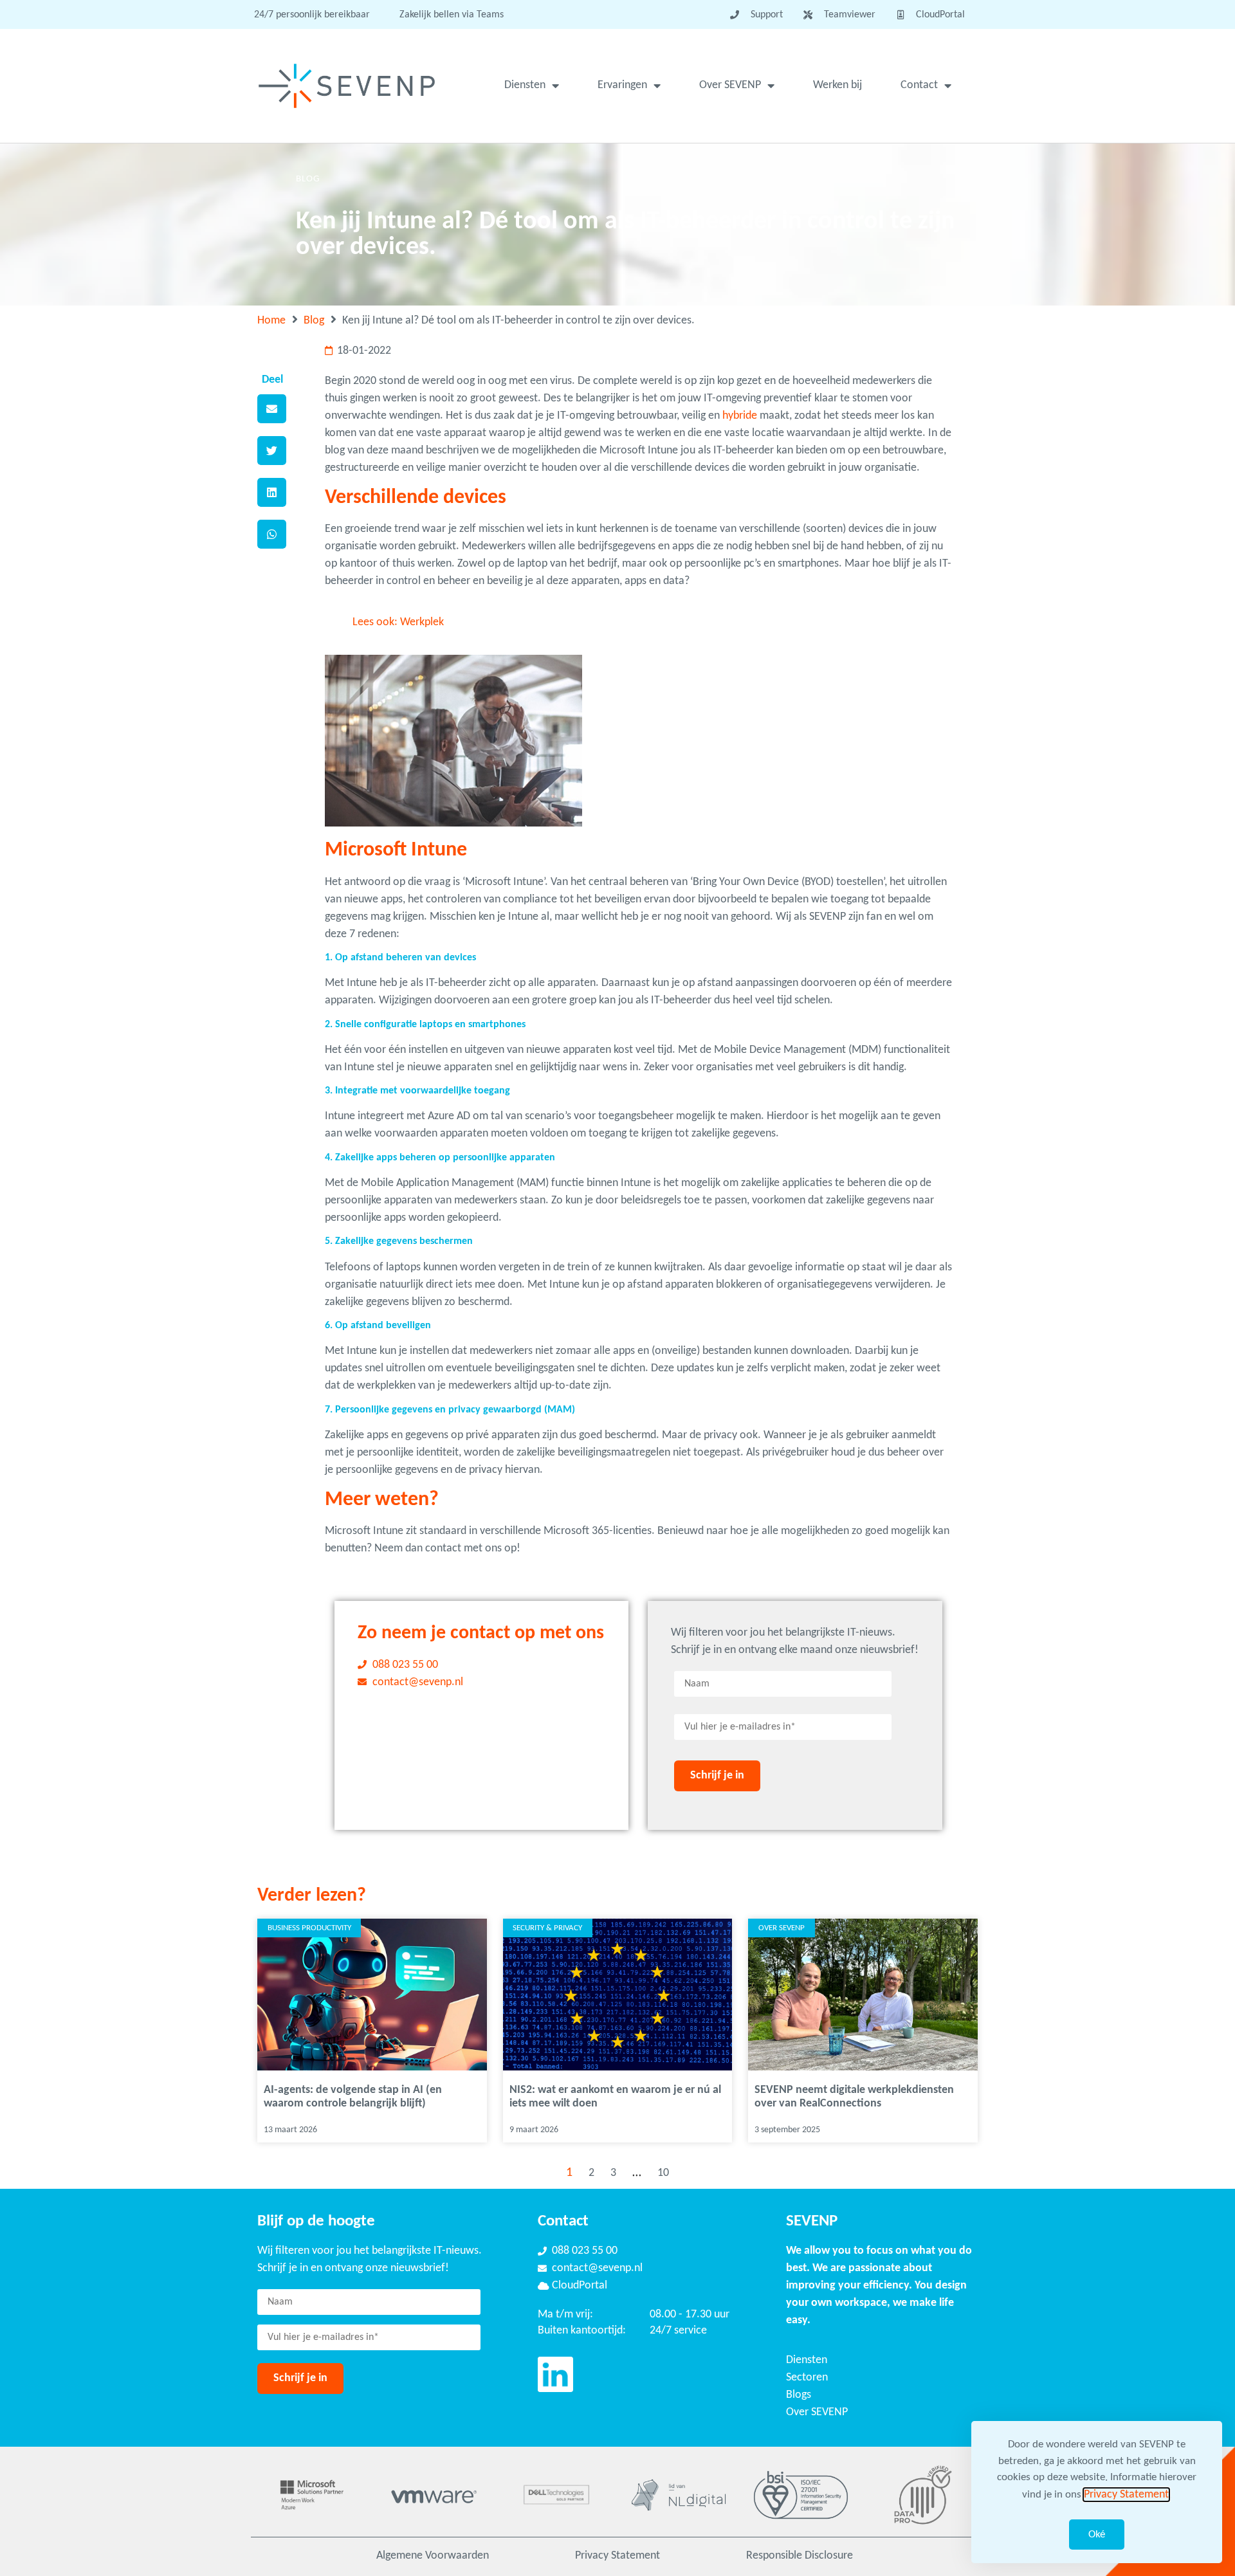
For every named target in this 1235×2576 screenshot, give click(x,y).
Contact (919, 85)
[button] (272, 409)
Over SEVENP (730, 85)
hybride (740, 416)
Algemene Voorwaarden (433, 2556)
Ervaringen (622, 85)
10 (663, 2173)
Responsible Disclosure (800, 2556)
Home (271, 321)
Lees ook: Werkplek (398, 622)
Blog (314, 321)
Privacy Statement (617, 2556)
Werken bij (837, 85)
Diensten (525, 85)
